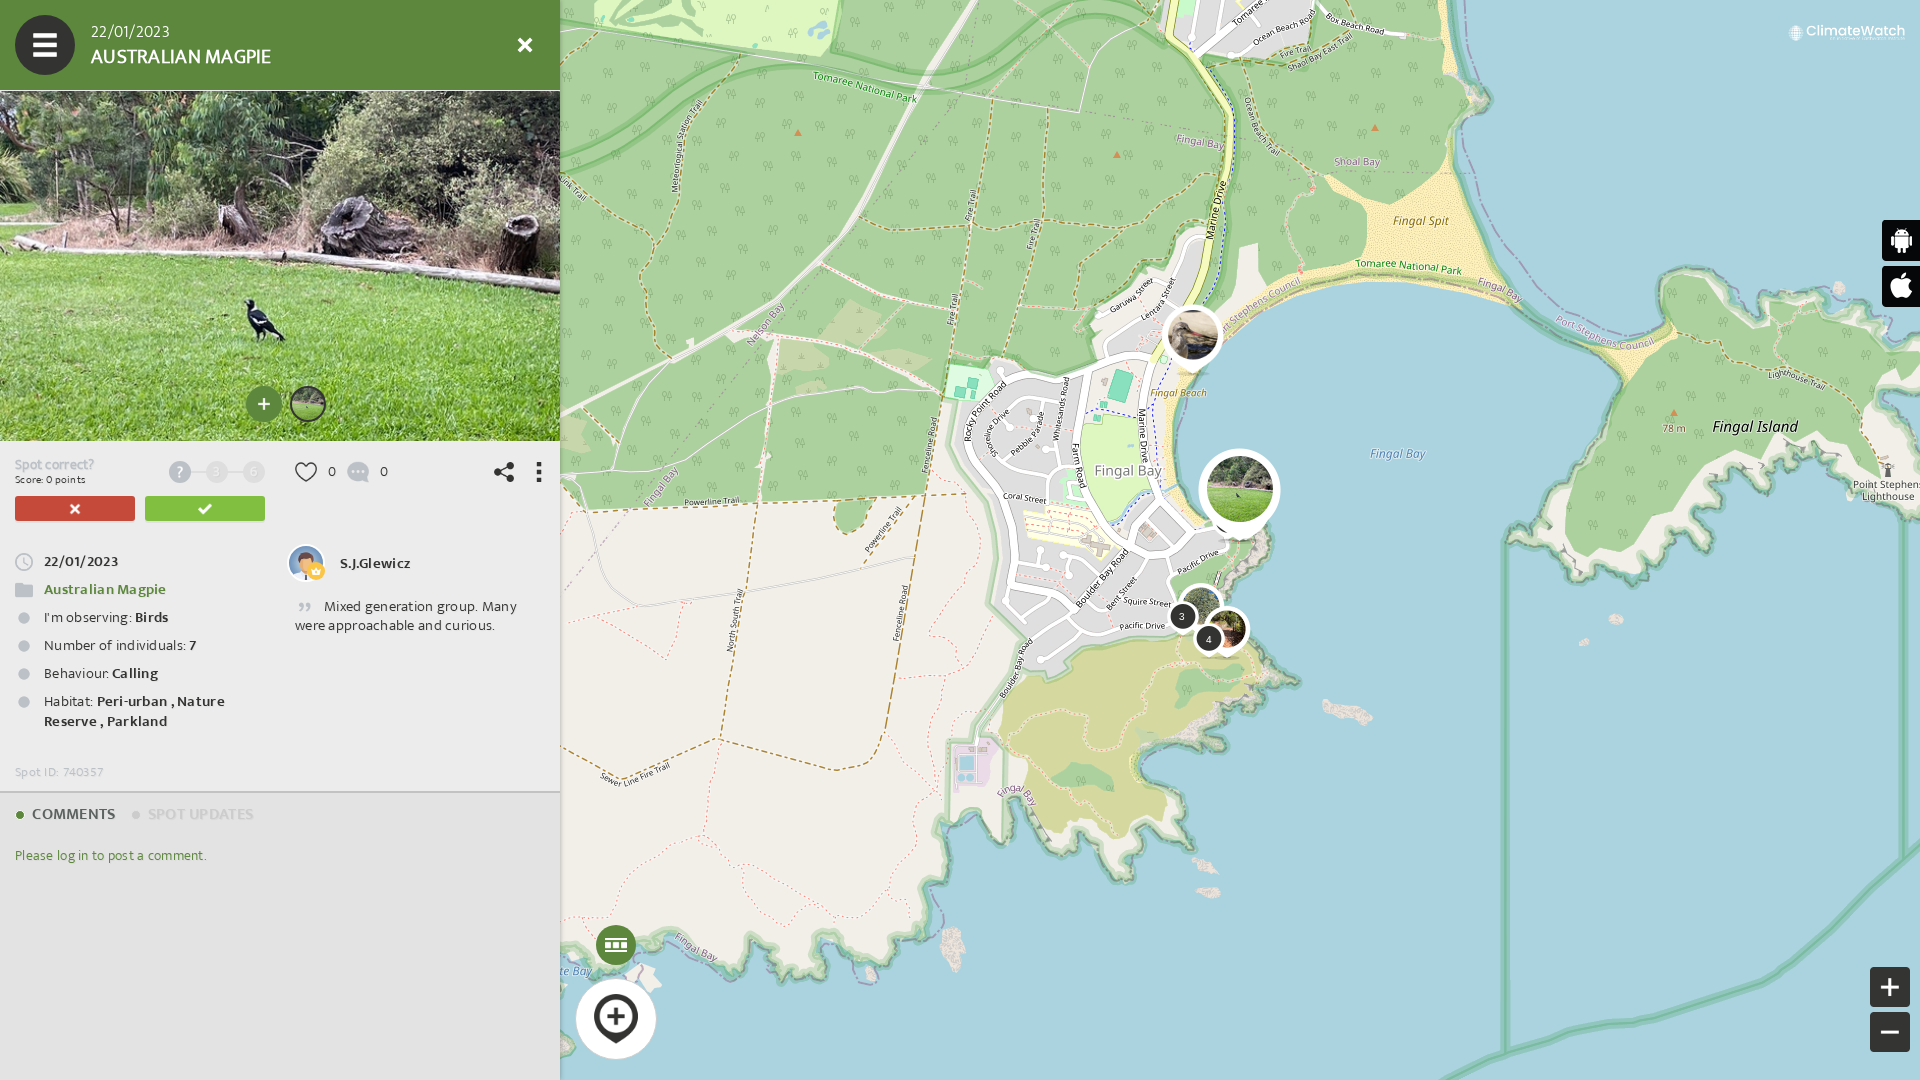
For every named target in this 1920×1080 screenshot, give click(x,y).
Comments (72, 814)
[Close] (525, 45)
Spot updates (199, 814)
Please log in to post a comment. (110, 855)
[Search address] (345, 45)
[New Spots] (105, 45)
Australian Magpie (105, 589)
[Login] (465, 45)
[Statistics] (225, 45)
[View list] (165, 45)
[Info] (405, 45)
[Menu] (45, 45)
